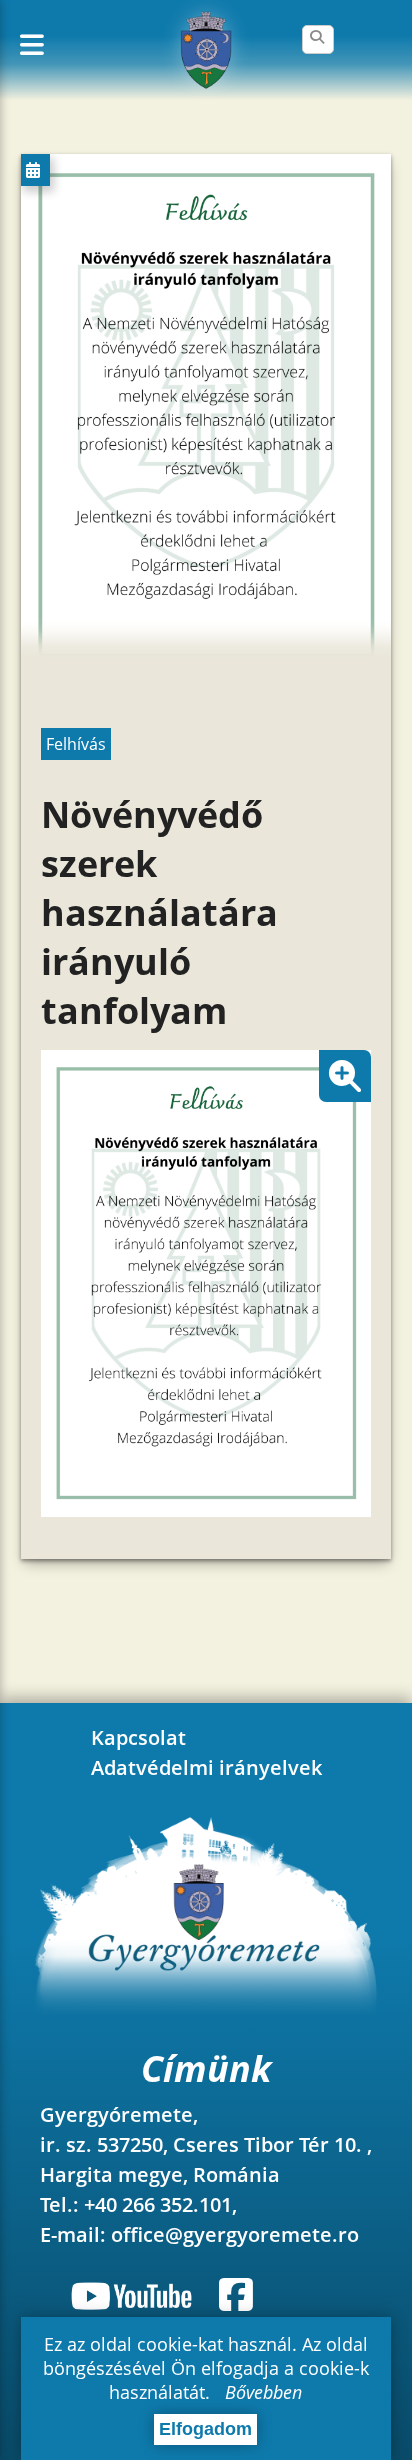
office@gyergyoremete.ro (235, 2234)
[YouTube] (135, 2295)
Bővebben (263, 2392)
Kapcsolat (138, 1737)
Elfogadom (205, 2429)
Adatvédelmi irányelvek (206, 1767)
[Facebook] (236, 2295)
